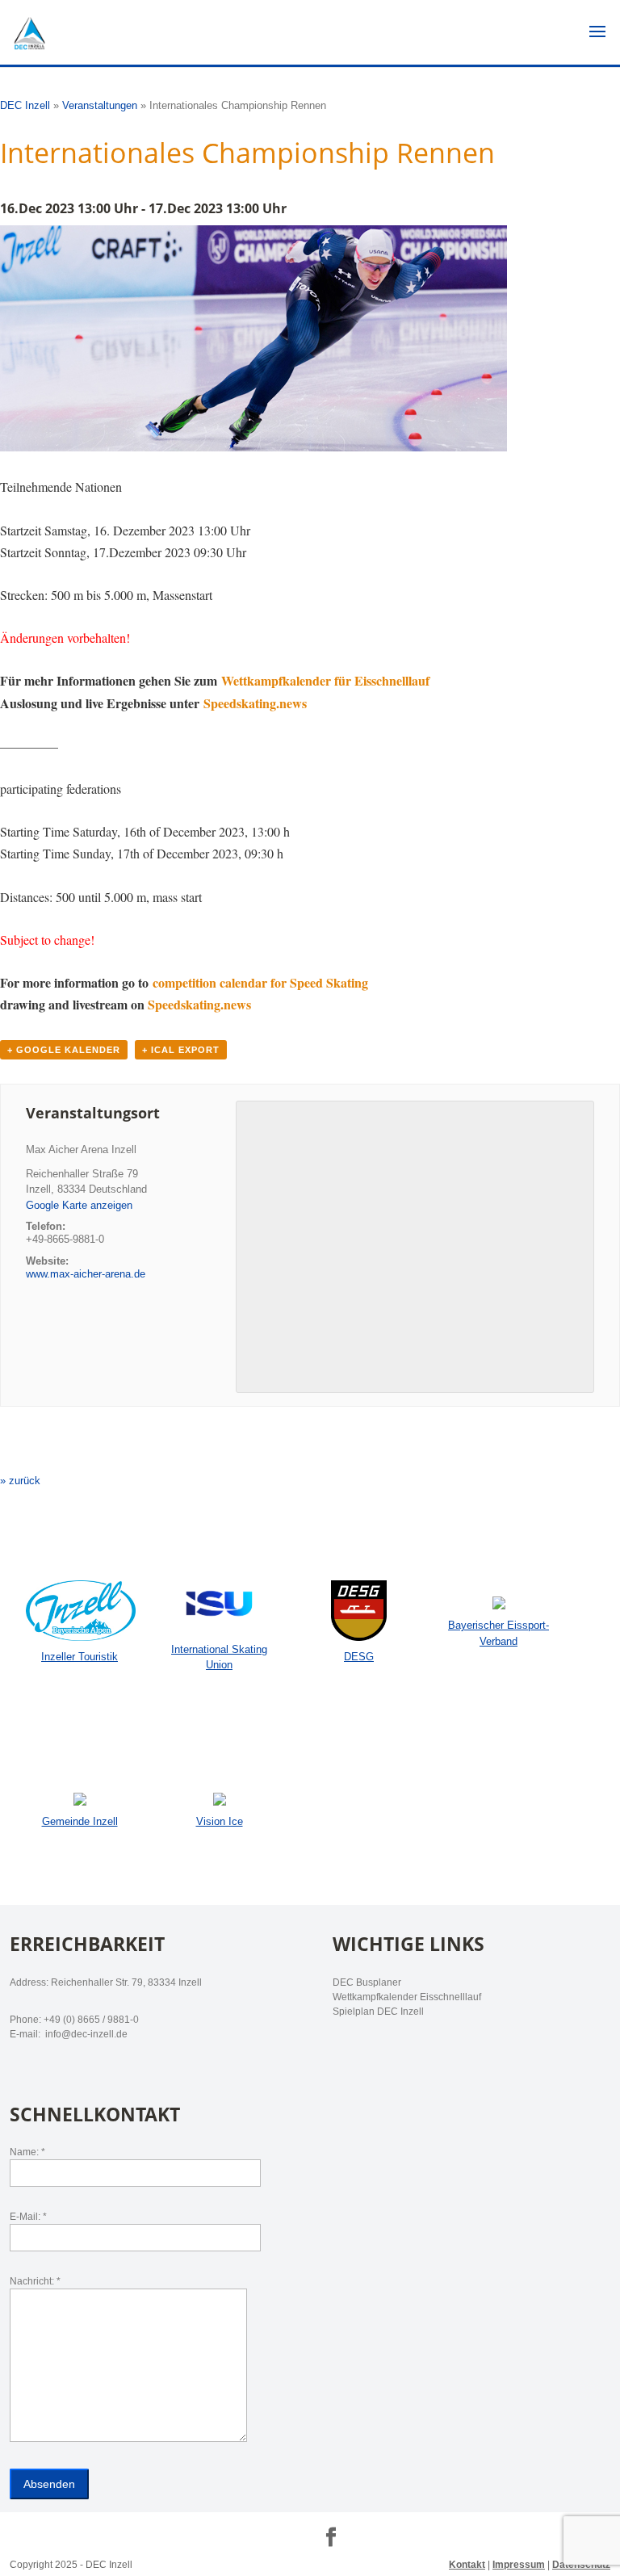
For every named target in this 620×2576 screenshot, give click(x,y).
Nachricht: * (35, 2281)
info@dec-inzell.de (85, 2034)
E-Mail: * (28, 2217)
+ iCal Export (181, 1050)
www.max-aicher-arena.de (86, 1274)
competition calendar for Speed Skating (260, 982)
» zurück (20, 1481)
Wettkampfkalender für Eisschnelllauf (325, 680)
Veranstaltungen (100, 105)
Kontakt (467, 2565)
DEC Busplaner (367, 1982)
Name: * (27, 2152)
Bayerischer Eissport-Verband (499, 1633)
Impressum (519, 2565)
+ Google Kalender (64, 1050)
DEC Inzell (25, 105)
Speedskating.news (253, 703)
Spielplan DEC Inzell (378, 2012)
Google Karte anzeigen (79, 1205)
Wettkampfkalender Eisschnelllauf (407, 1997)
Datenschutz (581, 2565)
